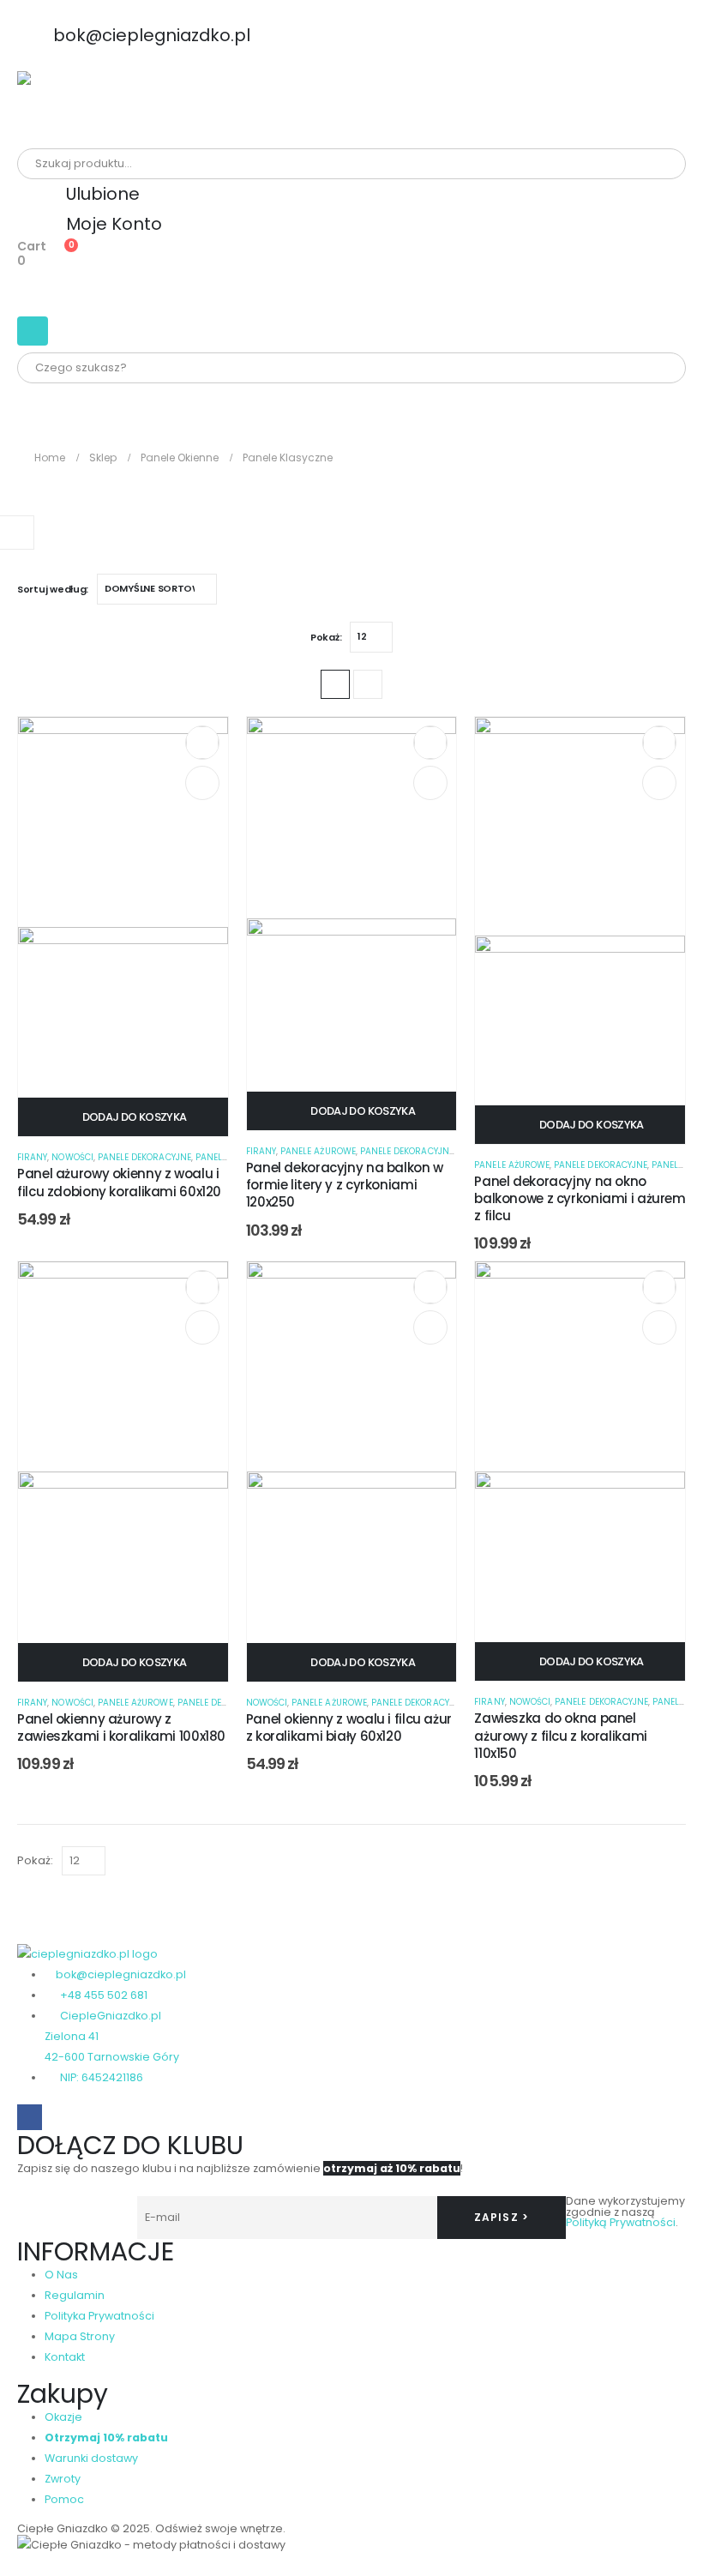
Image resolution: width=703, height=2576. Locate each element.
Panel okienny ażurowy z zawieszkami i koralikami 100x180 (121, 1727)
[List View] (368, 684)
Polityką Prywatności (621, 2222)
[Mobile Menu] (33, 331)
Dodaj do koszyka (135, 1117)
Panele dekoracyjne (144, 1157)
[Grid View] (335, 684)
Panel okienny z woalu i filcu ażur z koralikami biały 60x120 (349, 1727)
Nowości (72, 1157)
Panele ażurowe (318, 1151)
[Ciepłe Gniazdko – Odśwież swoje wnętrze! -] (64, 110)
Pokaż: (326, 637)
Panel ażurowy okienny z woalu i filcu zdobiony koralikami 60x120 (119, 1182)
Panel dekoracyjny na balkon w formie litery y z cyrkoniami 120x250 (345, 1185)
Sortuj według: (53, 589)
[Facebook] (30, 2117)
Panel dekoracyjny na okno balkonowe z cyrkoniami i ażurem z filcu (580, 1199)
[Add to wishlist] (202, 743)
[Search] (213, 164)
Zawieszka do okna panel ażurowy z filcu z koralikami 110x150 (561, 1736)
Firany (32, 1157)
